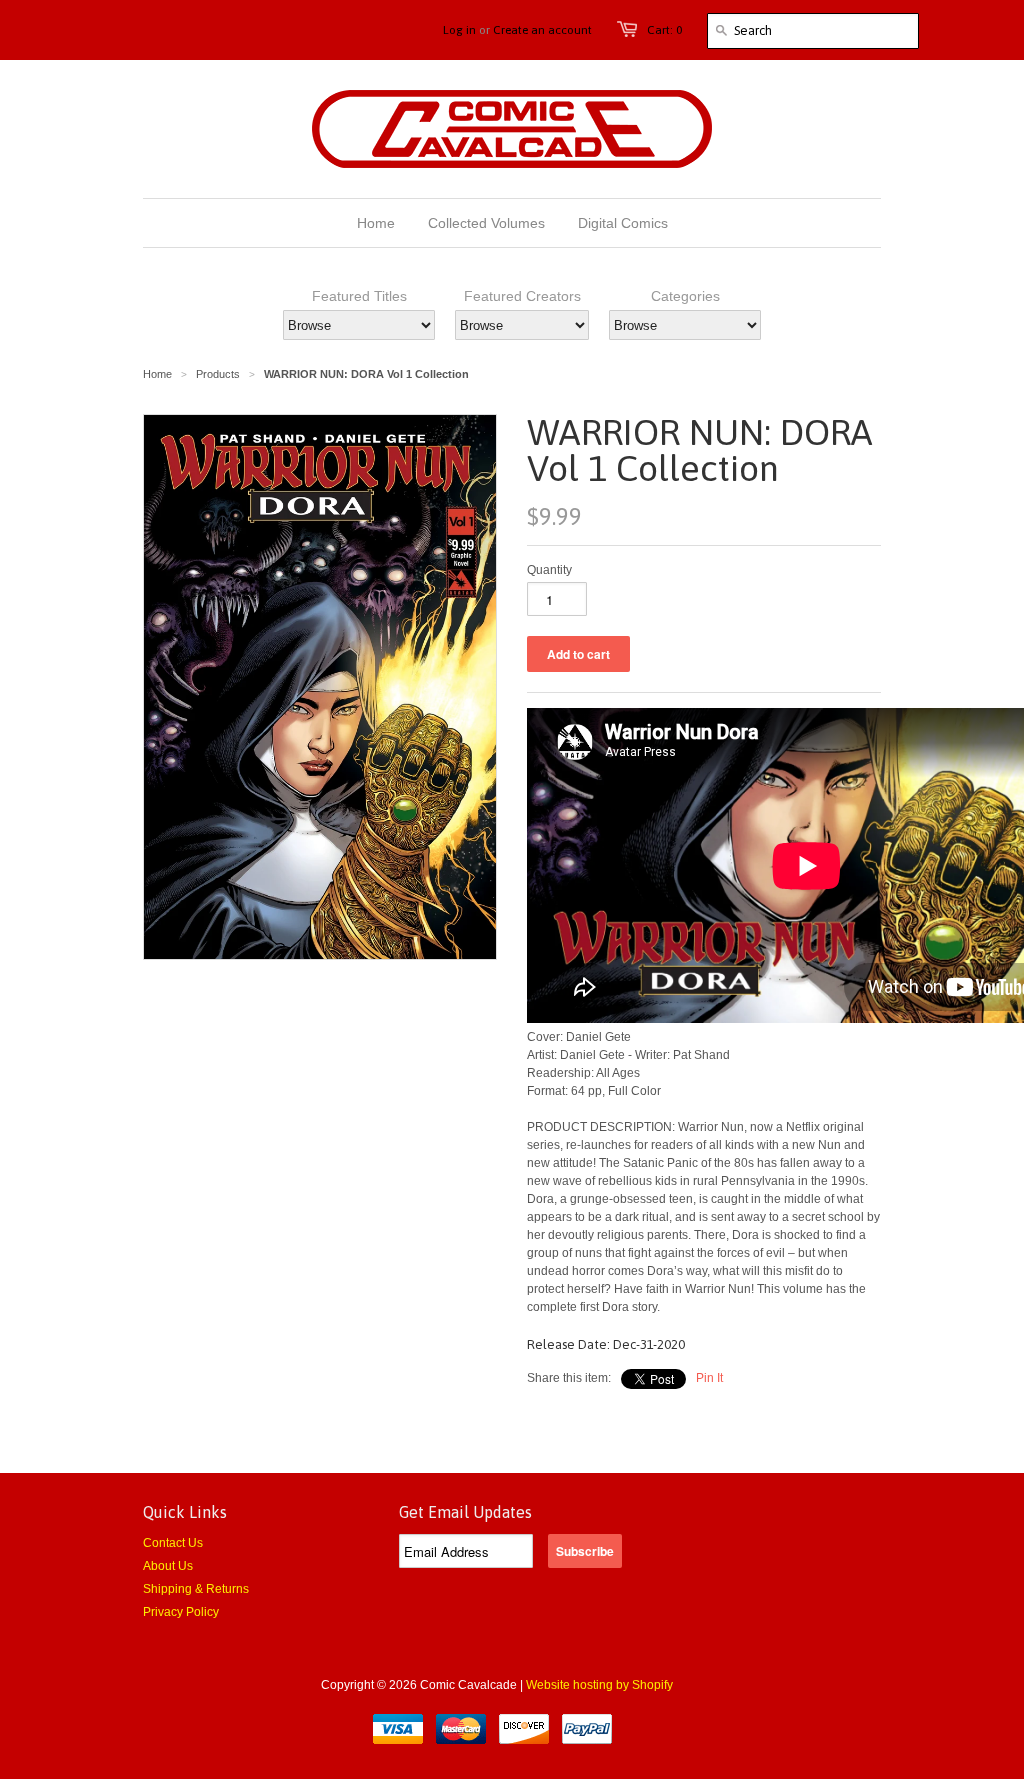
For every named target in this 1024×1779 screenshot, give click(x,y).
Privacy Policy (181, 1612)
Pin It (709, 1378)
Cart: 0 (664, 30)
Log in (459, 30)
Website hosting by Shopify (599, 1685)
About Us (168, 1566)
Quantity (549, 570)
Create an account (542, 30)
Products (218, 374)
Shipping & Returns (196, 1589)
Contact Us (173, 1543)
